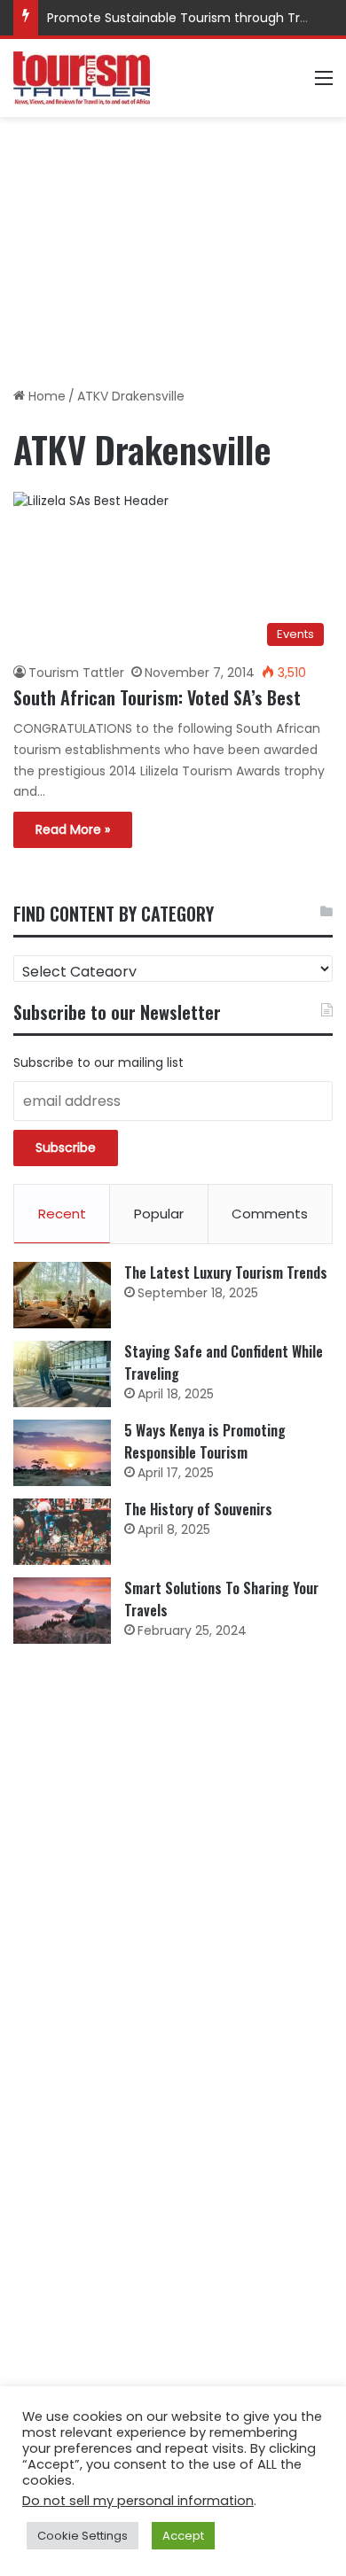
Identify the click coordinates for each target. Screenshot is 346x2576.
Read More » (73, 829)
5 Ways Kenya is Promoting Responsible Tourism (205, 1441)
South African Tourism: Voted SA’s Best (157, 697)
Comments (270, 1214)
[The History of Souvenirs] (62, 1532)
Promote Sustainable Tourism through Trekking (193, 18)
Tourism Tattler (76, 673)
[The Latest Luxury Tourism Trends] (62, 1295)
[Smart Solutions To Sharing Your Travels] (62, 1611)
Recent (62, 1214)
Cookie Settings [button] (83, 2536)
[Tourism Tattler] (82, 78)
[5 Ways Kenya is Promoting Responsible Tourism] (62, 1453)
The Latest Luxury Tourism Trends (226, 1272)
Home (45, 396)
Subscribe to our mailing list (98, 1062)
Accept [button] (183, 2536)
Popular (159, 1214)
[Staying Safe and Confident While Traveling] (62, 1374)
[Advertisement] (173, 245)
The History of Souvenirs (198, 1509)
